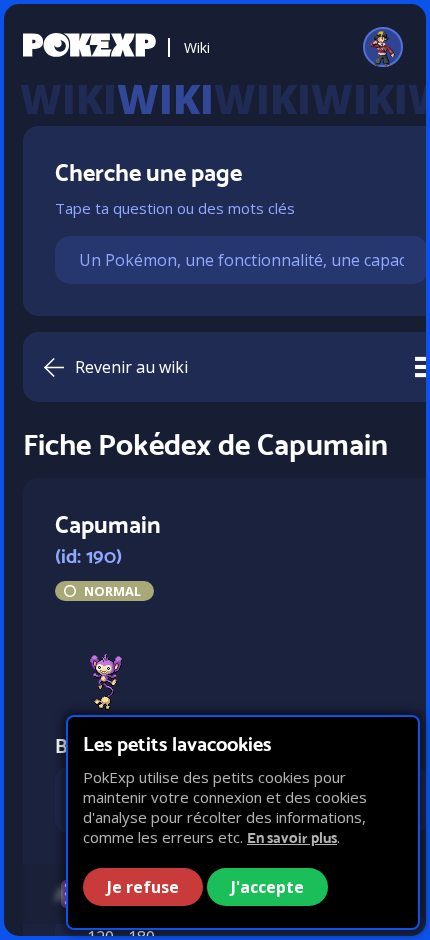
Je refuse (143, 887)
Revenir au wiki (131, 367)
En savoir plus (292, 837)
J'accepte (267, 887)
